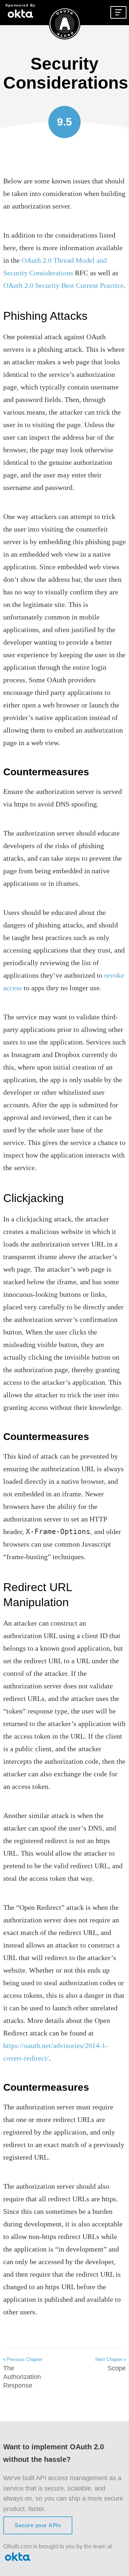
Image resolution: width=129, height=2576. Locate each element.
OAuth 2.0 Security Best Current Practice (63, 285)
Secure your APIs (38, 2525)
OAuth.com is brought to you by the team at (58, 2546)
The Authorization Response (23, 2373)
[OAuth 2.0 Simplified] (64, 25)
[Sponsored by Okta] (20, 13)
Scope (111, 2364)
